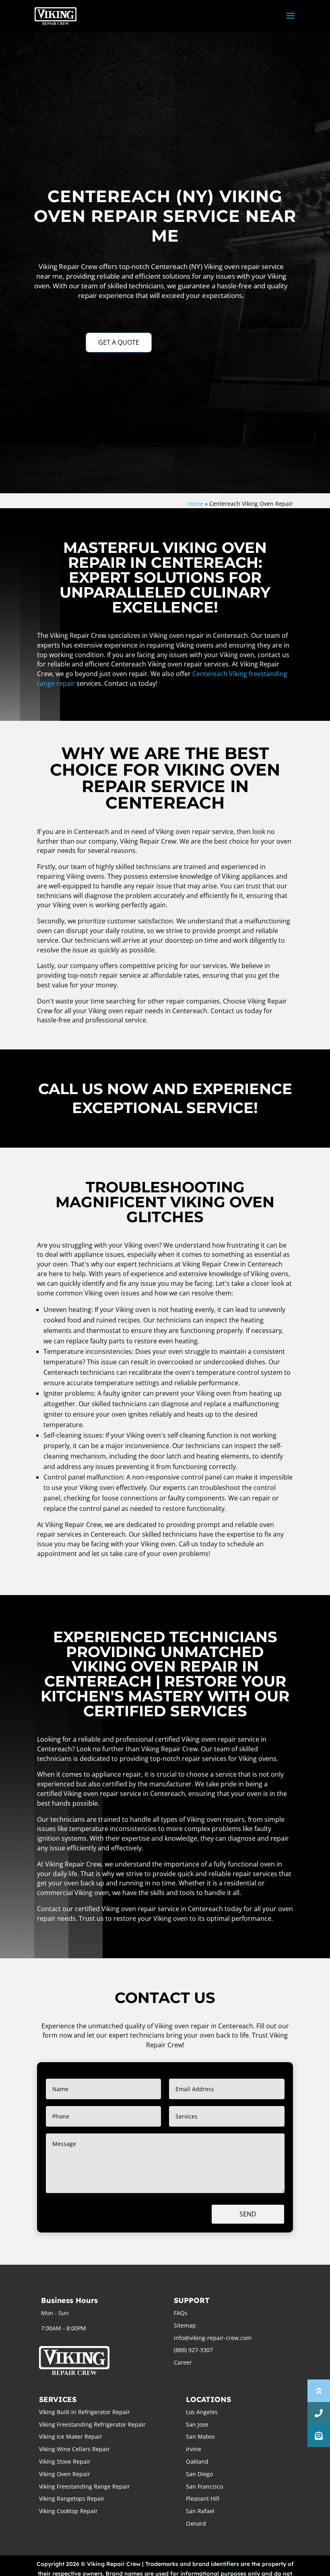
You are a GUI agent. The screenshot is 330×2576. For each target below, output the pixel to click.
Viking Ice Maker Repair (71, 2436)
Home (195, 504)
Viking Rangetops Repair (72, 2498)
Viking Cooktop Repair (68, 2511)
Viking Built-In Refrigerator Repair (85, 2412)
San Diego (199, 2474)
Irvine (194, 2449)
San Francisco (204, 2486)
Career (183, 2362)
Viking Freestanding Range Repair (85, 2486)
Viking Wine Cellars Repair (74, 2449)
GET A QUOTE (119, 342)
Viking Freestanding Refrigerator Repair (92, 2424)
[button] (319, 2436)
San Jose (197, 2424)
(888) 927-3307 (193, 2350)
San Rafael (200, 2511)
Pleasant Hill (203, 2498)
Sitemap (185, 2325)
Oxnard (196, 2523)
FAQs (181, 2313)
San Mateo (200, 2436)
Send (248, 2214)
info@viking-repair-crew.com (213, 2338)
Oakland (197, 2461)
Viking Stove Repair (65, 2461)
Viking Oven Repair (65, 2474)
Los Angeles (202, 2412)
